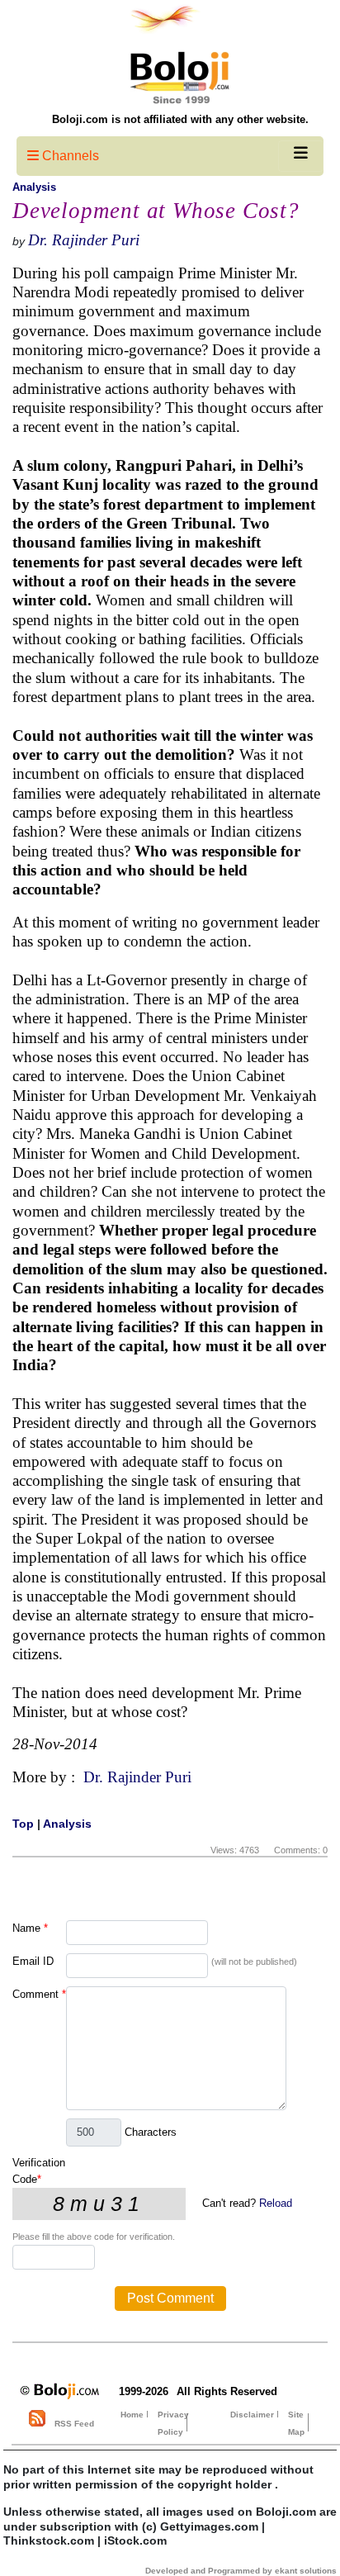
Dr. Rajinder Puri (84, 240)
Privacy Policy (173, 2423)
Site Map (296, 2423)
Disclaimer (252, 2415)
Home (132, 2415)
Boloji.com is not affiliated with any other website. (180, 119)
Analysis (34, 187)
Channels (69, 156)
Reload (276, 2203)
